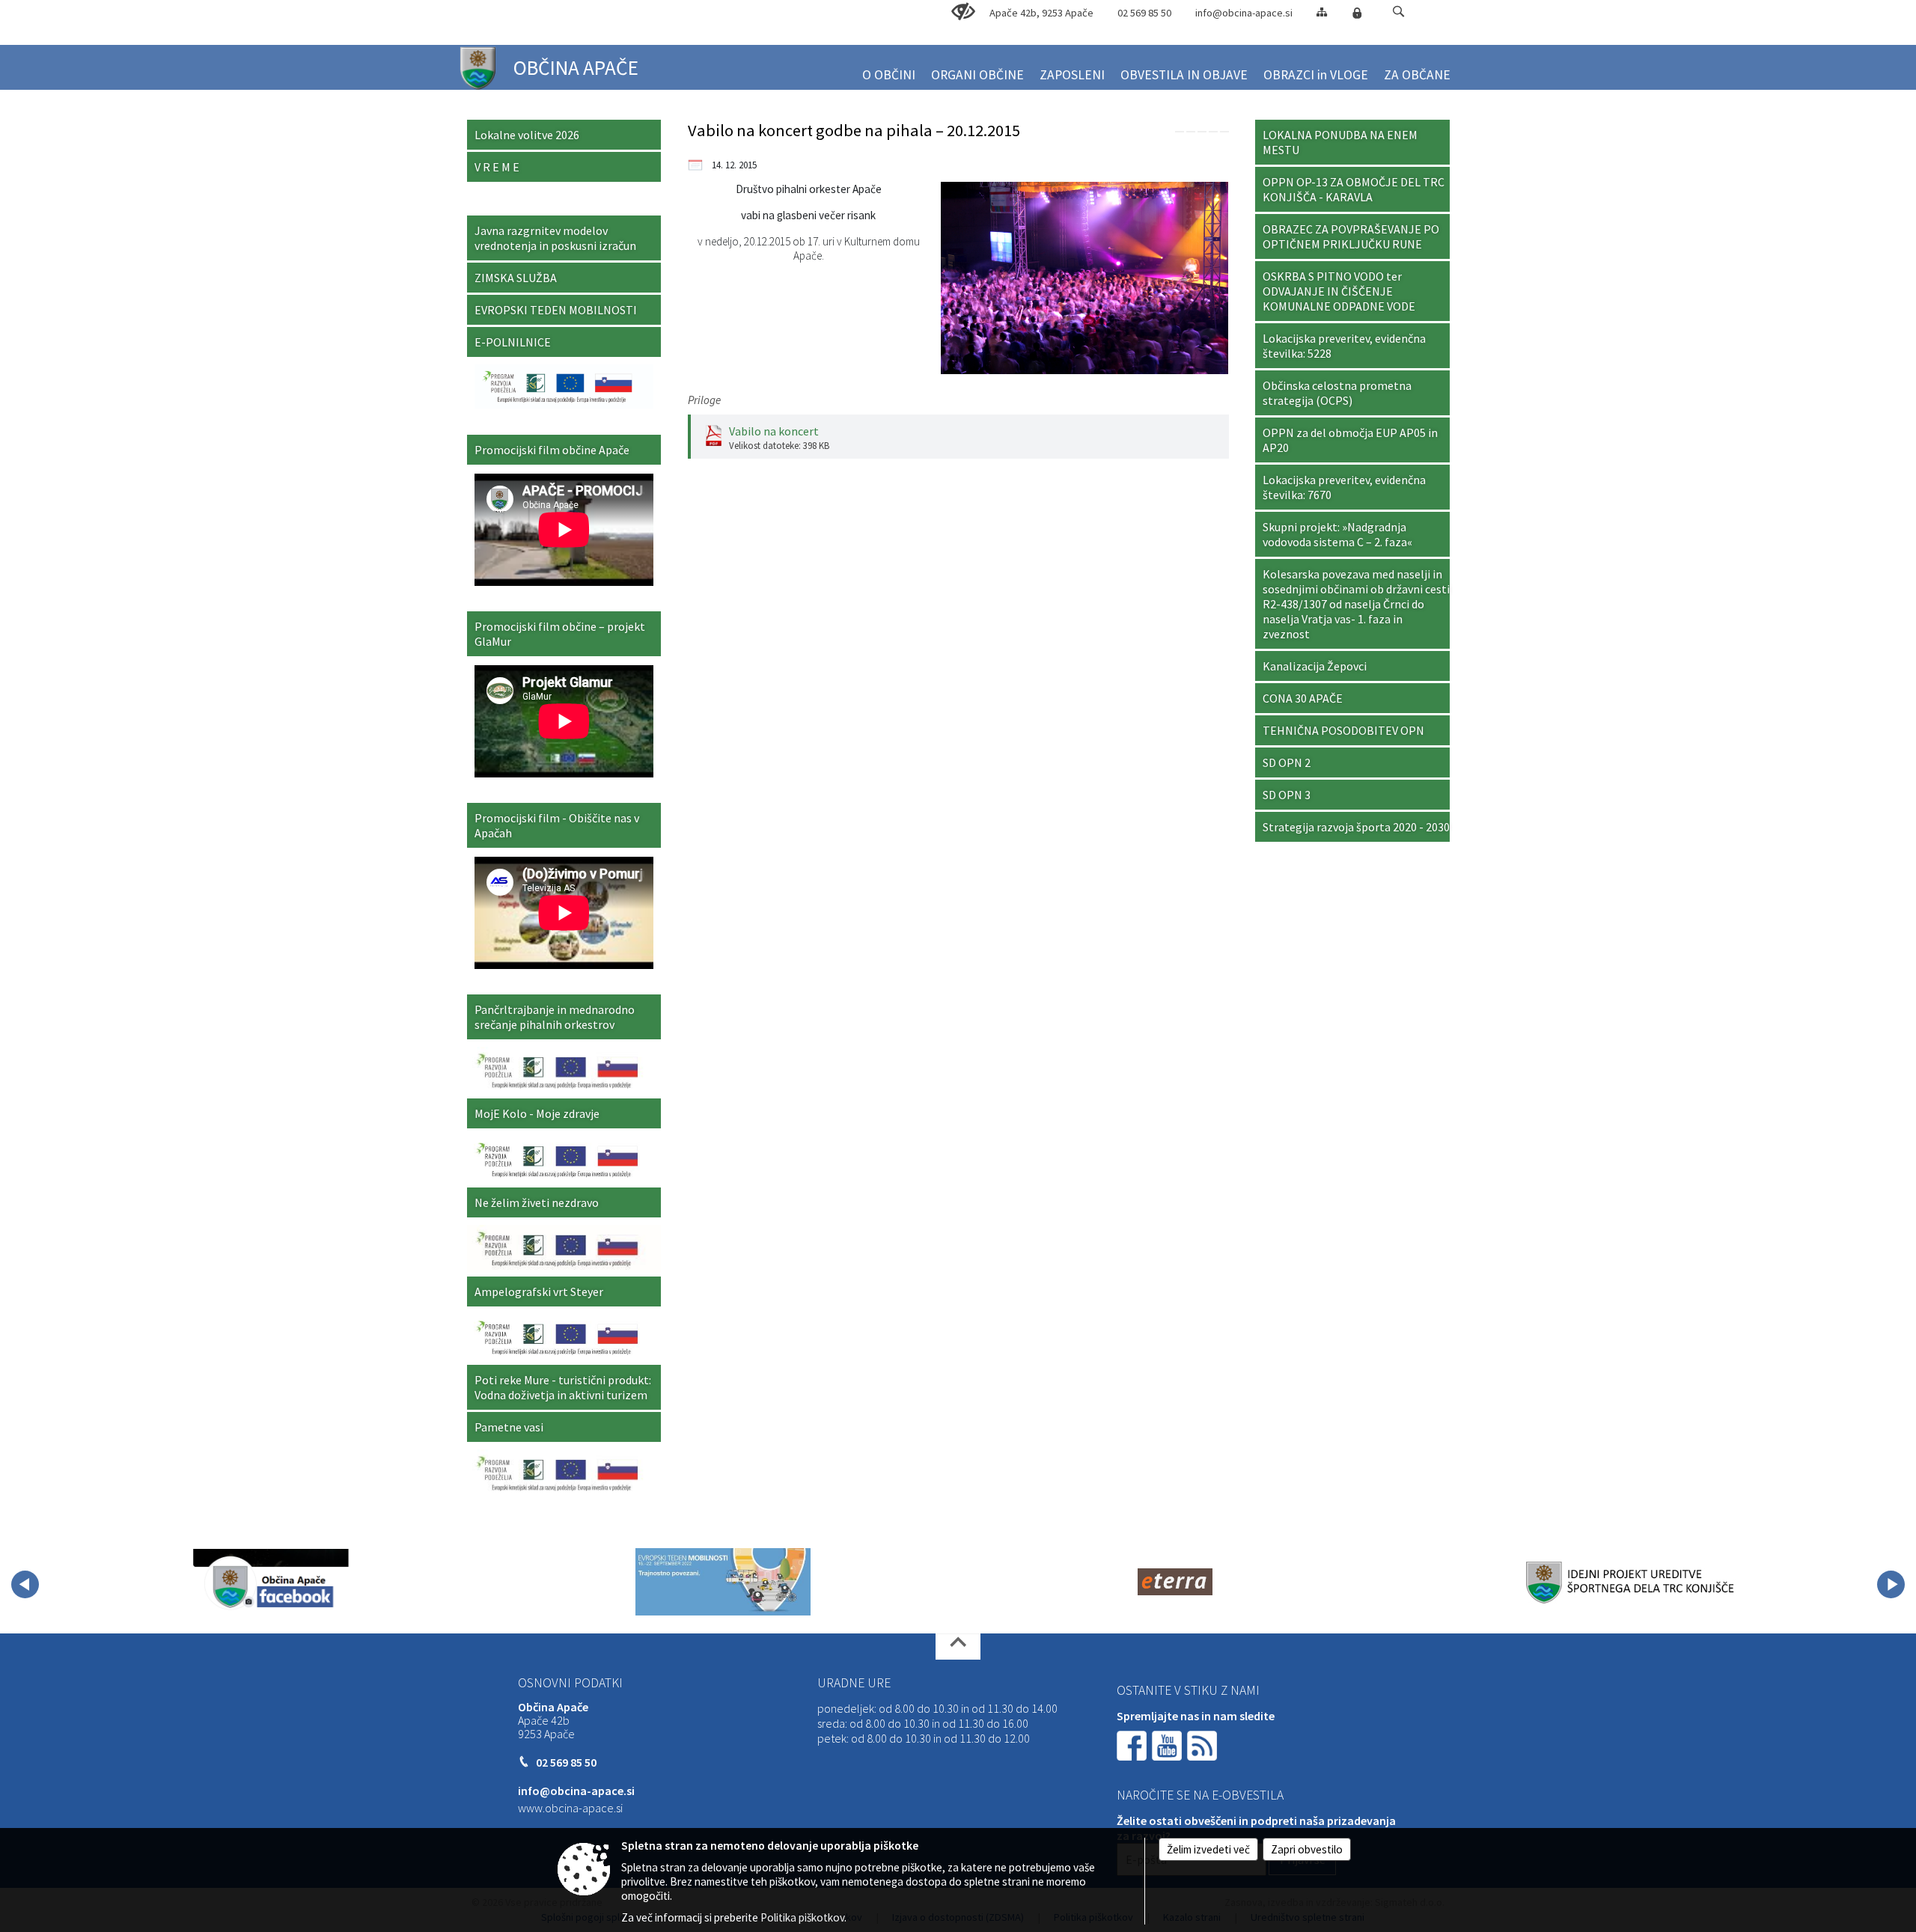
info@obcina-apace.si (1244, 13)
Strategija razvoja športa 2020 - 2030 (1356, 827)
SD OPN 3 (1287, 795)
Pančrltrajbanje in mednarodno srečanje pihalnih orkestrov (555, 1017)
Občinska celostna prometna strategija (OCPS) (1337, 393)
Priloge (704, 400)
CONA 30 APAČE (1303, 698)
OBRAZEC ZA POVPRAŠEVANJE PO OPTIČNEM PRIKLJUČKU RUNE (1351, 236)
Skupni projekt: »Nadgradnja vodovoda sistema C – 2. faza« (1337, 534)
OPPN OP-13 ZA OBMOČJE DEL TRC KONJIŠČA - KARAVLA (1354, 189)
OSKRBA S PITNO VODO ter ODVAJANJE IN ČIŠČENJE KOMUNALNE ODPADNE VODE (1339, 291)
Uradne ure (854, 1683)
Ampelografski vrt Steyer (539, 1291)
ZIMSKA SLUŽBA (516, 278)
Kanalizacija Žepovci (1315, 666)
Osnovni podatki (570, 1683)
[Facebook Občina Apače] (271, 1582)
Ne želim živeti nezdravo (537, 1202)
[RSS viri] (1203, 1744)
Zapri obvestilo (1307, 1849)
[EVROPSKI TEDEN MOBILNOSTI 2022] (723, 1582)
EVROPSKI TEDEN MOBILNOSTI (556, 310)
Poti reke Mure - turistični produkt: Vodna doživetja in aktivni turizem (563, 1387)
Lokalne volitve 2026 (527, 135)
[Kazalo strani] (1322, 12)
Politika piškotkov (802, 1917)
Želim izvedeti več (1208, 1849)
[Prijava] (1357, 13)
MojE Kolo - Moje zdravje (537, 1113)
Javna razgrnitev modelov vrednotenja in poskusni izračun (555, 238)
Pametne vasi (509, 1427)
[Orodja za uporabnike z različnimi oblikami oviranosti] (963, 12)
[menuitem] (889, 68)
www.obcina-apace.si (570, 1808)
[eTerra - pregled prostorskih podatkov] (1175, 1582)
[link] (1180, 132)
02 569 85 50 (1144, 13)
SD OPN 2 (1287, 762)
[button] (1398, 12)
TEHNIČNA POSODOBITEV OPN (1343, 730)
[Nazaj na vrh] (958, 1647)
